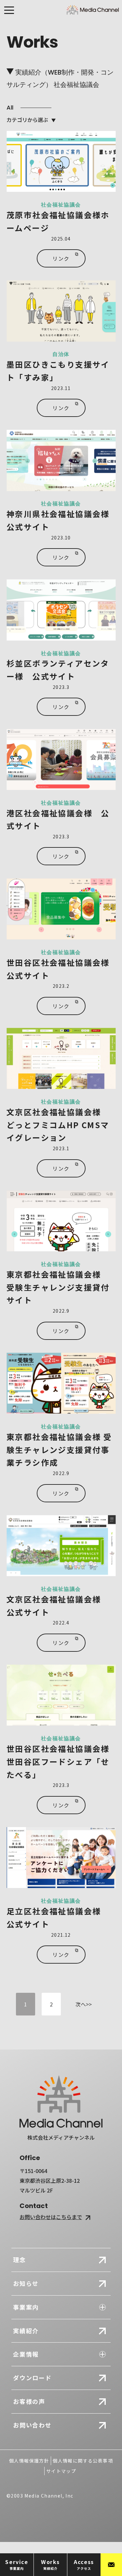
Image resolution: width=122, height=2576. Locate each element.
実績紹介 (26, 2331)
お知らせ (26, 2283)
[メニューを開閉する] (9, 12)
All (10, 107)
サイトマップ (61, 2471)
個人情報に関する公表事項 (83, 2461)
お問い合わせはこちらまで (51, 2217)
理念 (20, 2260)
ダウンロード (32, 2378)
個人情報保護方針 (29, 2461)
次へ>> (84, 2004)
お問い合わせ (32, 2425)
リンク (61, 258)
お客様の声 (29, 2401)
